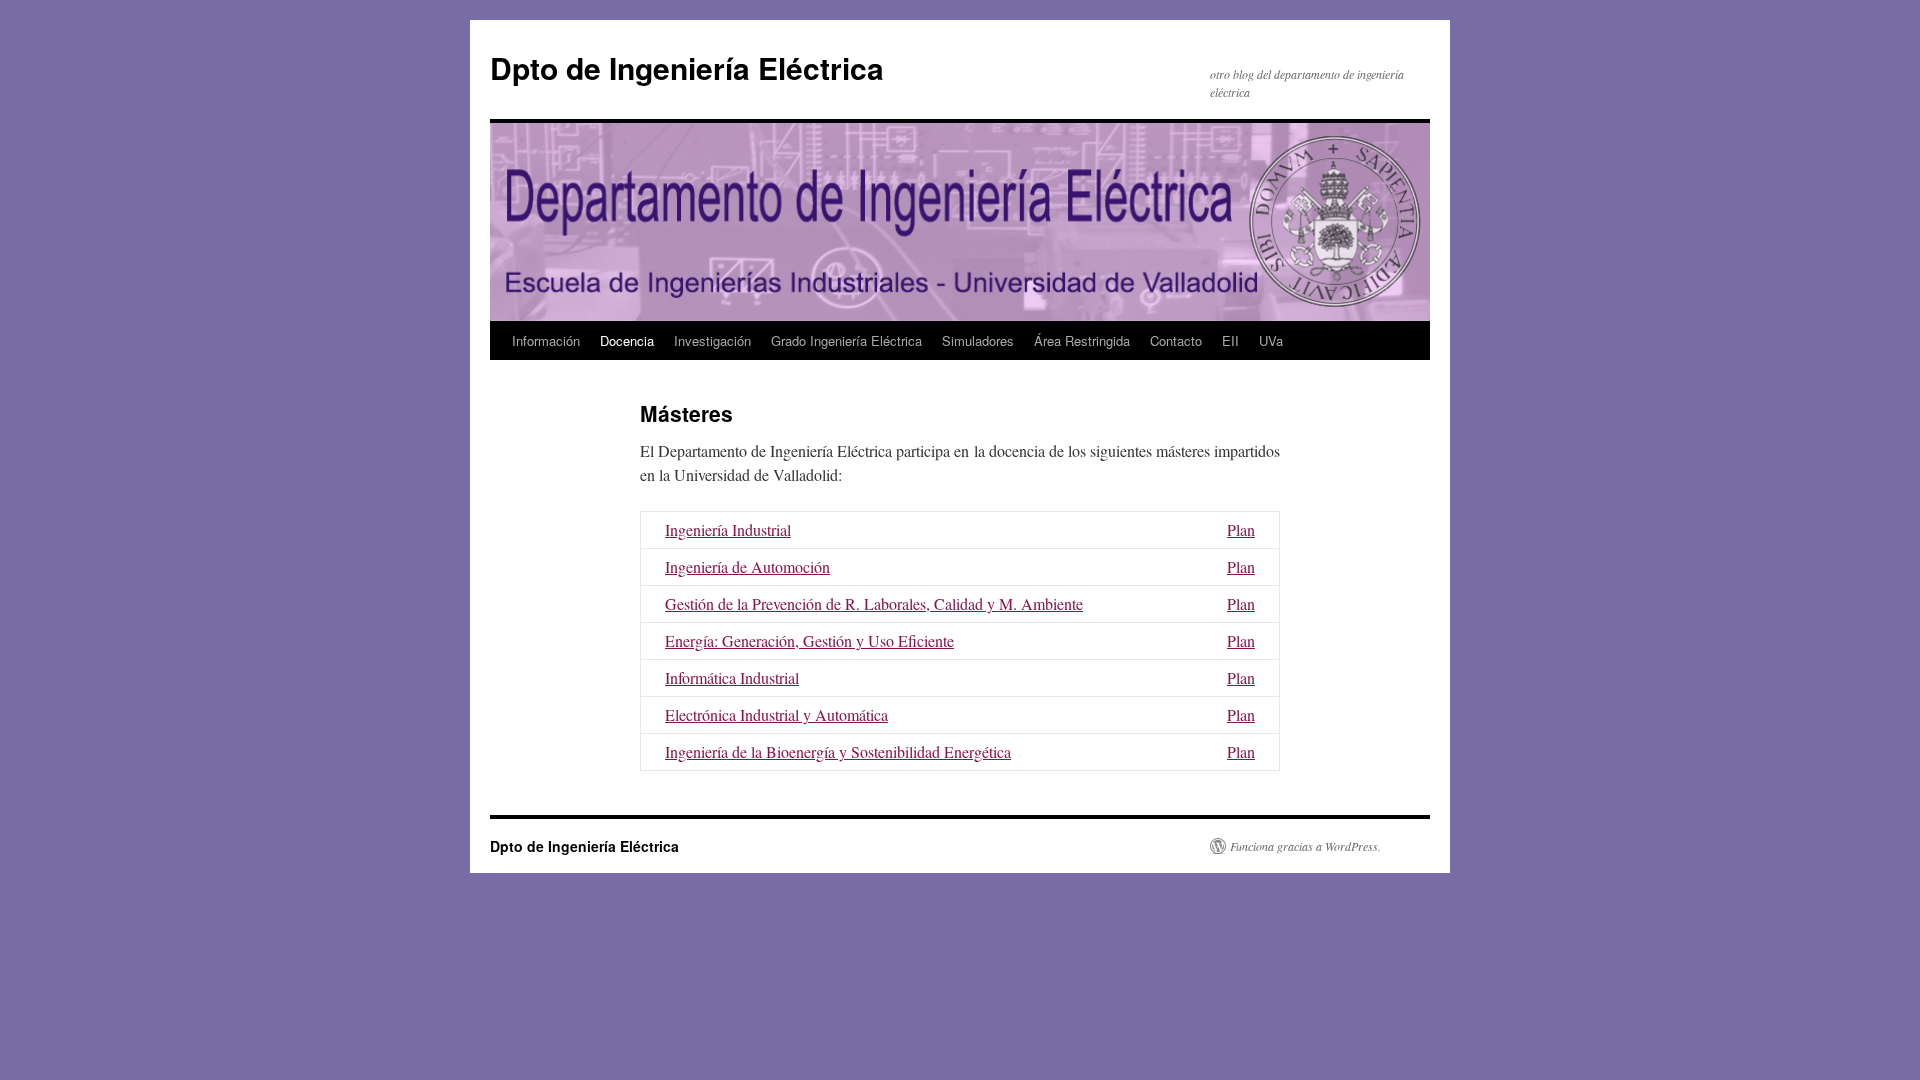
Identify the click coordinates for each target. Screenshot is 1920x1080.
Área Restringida (1082, 340)
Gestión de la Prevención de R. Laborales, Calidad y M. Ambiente (874, 603)
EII (1230, 340)
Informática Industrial (732, 677)
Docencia (627, 340)
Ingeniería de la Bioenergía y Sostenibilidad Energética (838, 751)
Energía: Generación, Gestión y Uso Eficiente (809, 640)
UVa (1271, 340)
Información (546, 340)
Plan (1241, 529)
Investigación (712, 340)
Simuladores (978, 340)
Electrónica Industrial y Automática (776, 714)
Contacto (1176, 340)
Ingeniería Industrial (728, 529)
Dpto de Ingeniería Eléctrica (687, 67)
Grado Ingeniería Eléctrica (846, 340)
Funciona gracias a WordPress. (1305, 846)
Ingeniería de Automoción (747, 566)
